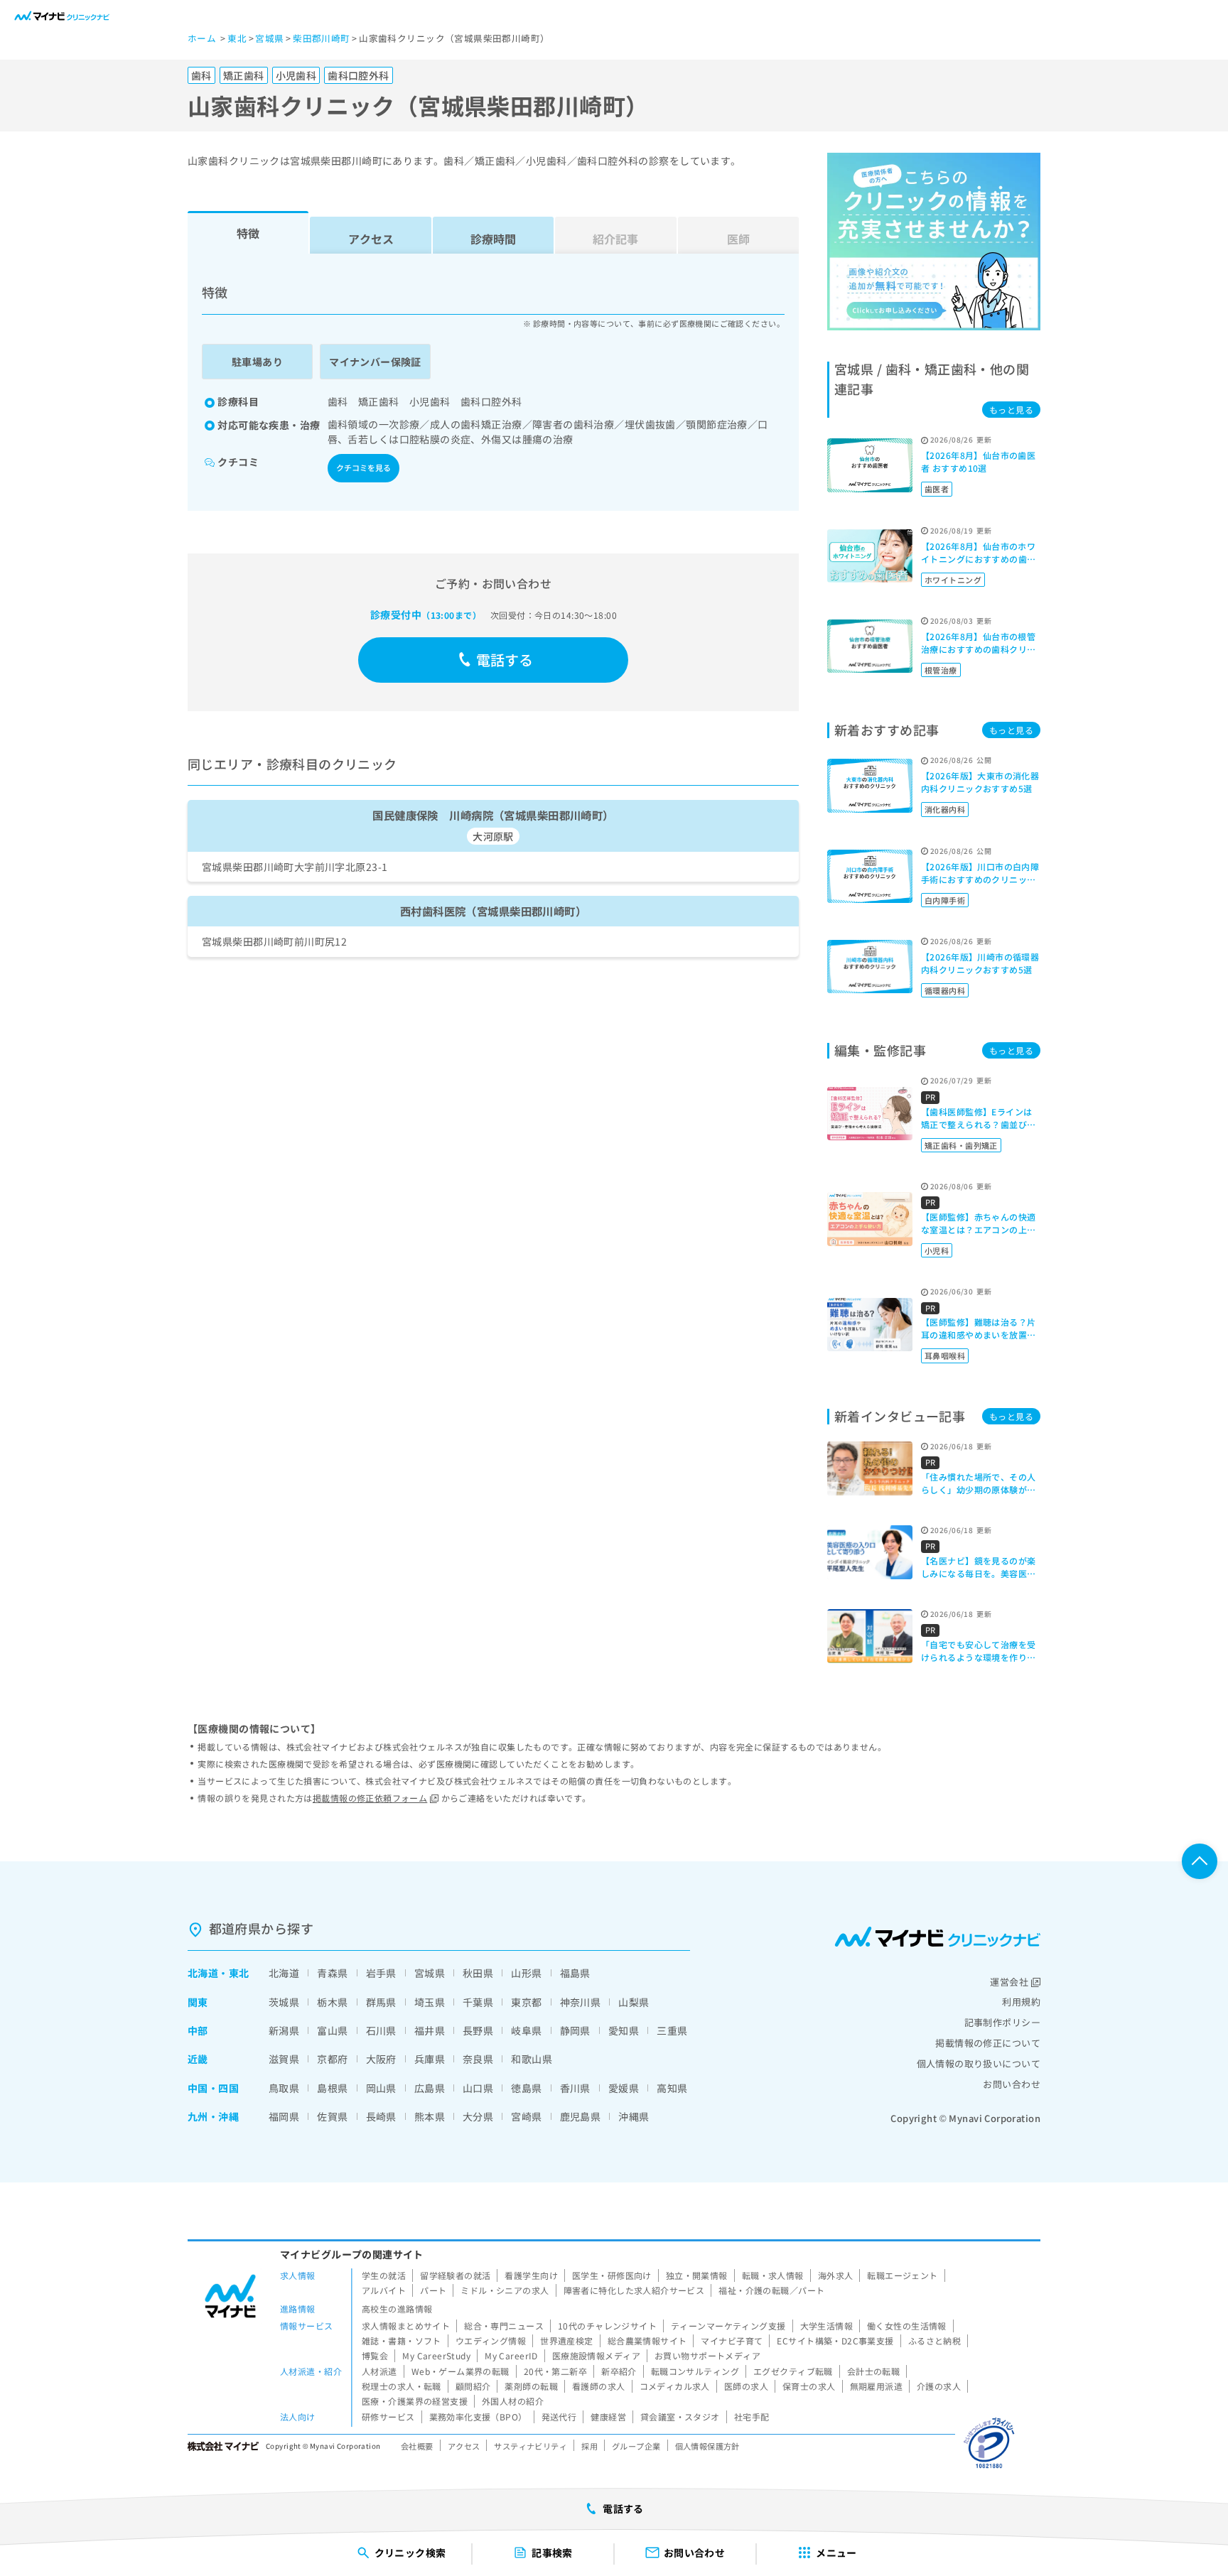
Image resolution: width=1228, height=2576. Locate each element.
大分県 (478, 2116)
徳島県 (526, 2088)
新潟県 (284, 2030)
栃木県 (332, 2002)
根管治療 (941, 670)
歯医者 (937, 489)
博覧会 (375, 2355)
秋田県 (478, 1973)
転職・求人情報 (773, 2275)
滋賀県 (284, 2059)
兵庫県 (430, 2059)
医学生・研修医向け (612, 2275)
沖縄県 (634, 2116)
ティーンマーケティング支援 (728, 2326)
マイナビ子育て (732, 2340)
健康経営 (608, 2417)
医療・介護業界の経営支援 (415, 2401)
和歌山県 (532, 2059)
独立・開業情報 (697, 2275)
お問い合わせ (1012, 2084)
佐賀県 (332, 2116)
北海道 (203, 1973)
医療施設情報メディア (596, 2355)
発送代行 (559, 2417)
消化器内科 (945, 809)
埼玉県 (430, 2002)
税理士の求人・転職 (402, 2386)
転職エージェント (902, 2275)
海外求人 (836, 2275)
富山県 (332, 2030)
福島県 (575, 1973)
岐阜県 (526, 2030)
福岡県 (284, 2116)
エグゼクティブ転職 (793, 2371)
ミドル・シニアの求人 (505, 2290)
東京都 (526, 2002)
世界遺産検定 (567, 2340)
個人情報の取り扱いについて (979, 2063)
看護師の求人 (599, 2386)
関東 (198, 2002)
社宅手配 (752, 2417)
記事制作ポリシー (1002, 2022)
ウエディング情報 (491, 2340)
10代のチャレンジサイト (607, 2326)
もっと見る (1011, 410)
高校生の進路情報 (397, 2309)
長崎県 (381, 2116)
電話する (505, 660)
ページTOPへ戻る (1200, 1861)
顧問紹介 (473, 2386)
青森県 (332, 1973)
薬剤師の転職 (531, 2386)
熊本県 (430, 2116)
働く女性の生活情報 (907, 2326)
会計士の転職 (874, 2371)
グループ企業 (636, 2446)
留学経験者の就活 (455, 2275)
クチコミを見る (363, 467)
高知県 (672, 2088)
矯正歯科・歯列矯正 (961, 1145)
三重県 (672, 2030)
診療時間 (493, 239)
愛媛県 (624, 2088)
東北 (239, 1973)
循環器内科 (945, 990)
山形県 (526, 1973)
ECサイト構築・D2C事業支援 (835, 2340)
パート (433, 2290)
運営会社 (1009, 1982)
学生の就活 (384, 2275)
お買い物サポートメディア (707, 2355)
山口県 (478, 2088)
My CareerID (511, 2355)
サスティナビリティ (530, 2446)
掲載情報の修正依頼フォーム (370, 1798)
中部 (198, 2030)
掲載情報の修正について (988, 2043)
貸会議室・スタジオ (680, 2417)
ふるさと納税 (935, 2340)
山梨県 (634, 2002)
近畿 (198, 2059)
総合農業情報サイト (647, 2340)
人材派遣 (379, 2371)
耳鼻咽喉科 (945, 1355)
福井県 (430, 2030)
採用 (589, 2446)
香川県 (575, 2088)
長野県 (478, 2030)
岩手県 (381, 1973)
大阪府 (381, 2059)
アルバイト (384, 2290)
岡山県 (381, 2088)
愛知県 (624, 2030)
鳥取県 (284, 2088)
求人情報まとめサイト (406, 2326)
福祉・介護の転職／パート (771, 2290)
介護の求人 (939, 2386)
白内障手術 (945, 900)
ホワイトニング (953, 580)
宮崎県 (526, 2116)
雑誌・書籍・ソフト (402, 2340)
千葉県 (478, 2002)
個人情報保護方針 (707, 2446)
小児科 (937, 1250)
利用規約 (1021, 2002)
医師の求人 (746, 2386)
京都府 (332, 2059)
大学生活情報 (827, 2326)
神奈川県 (581, 2002)
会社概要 (417, 2446)
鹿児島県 (581, 2116)
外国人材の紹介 (513, 2401)
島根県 (332, 2088)
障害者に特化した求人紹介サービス (634, 2290)
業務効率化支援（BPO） (478, 2417)
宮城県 (430, 1973)
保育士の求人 (809, 2386)
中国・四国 (213, 2088)
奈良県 (478, 2059)
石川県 (381, 2030)
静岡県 (575, 2030)
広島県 (430, 2088)
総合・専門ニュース (504, 2326)
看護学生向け (531, 2275)
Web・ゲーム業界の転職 (460, 2371)
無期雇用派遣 (877, 2386)
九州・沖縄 (213, 2116)
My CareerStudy (436, 2355)
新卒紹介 (619, 2371)
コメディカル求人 (675, 2386)
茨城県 (284, 2002)
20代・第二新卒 (555, 2371)
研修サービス (388, 2417)
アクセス (371, 239)
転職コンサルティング (695, 2371)
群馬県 (381, 2002)
